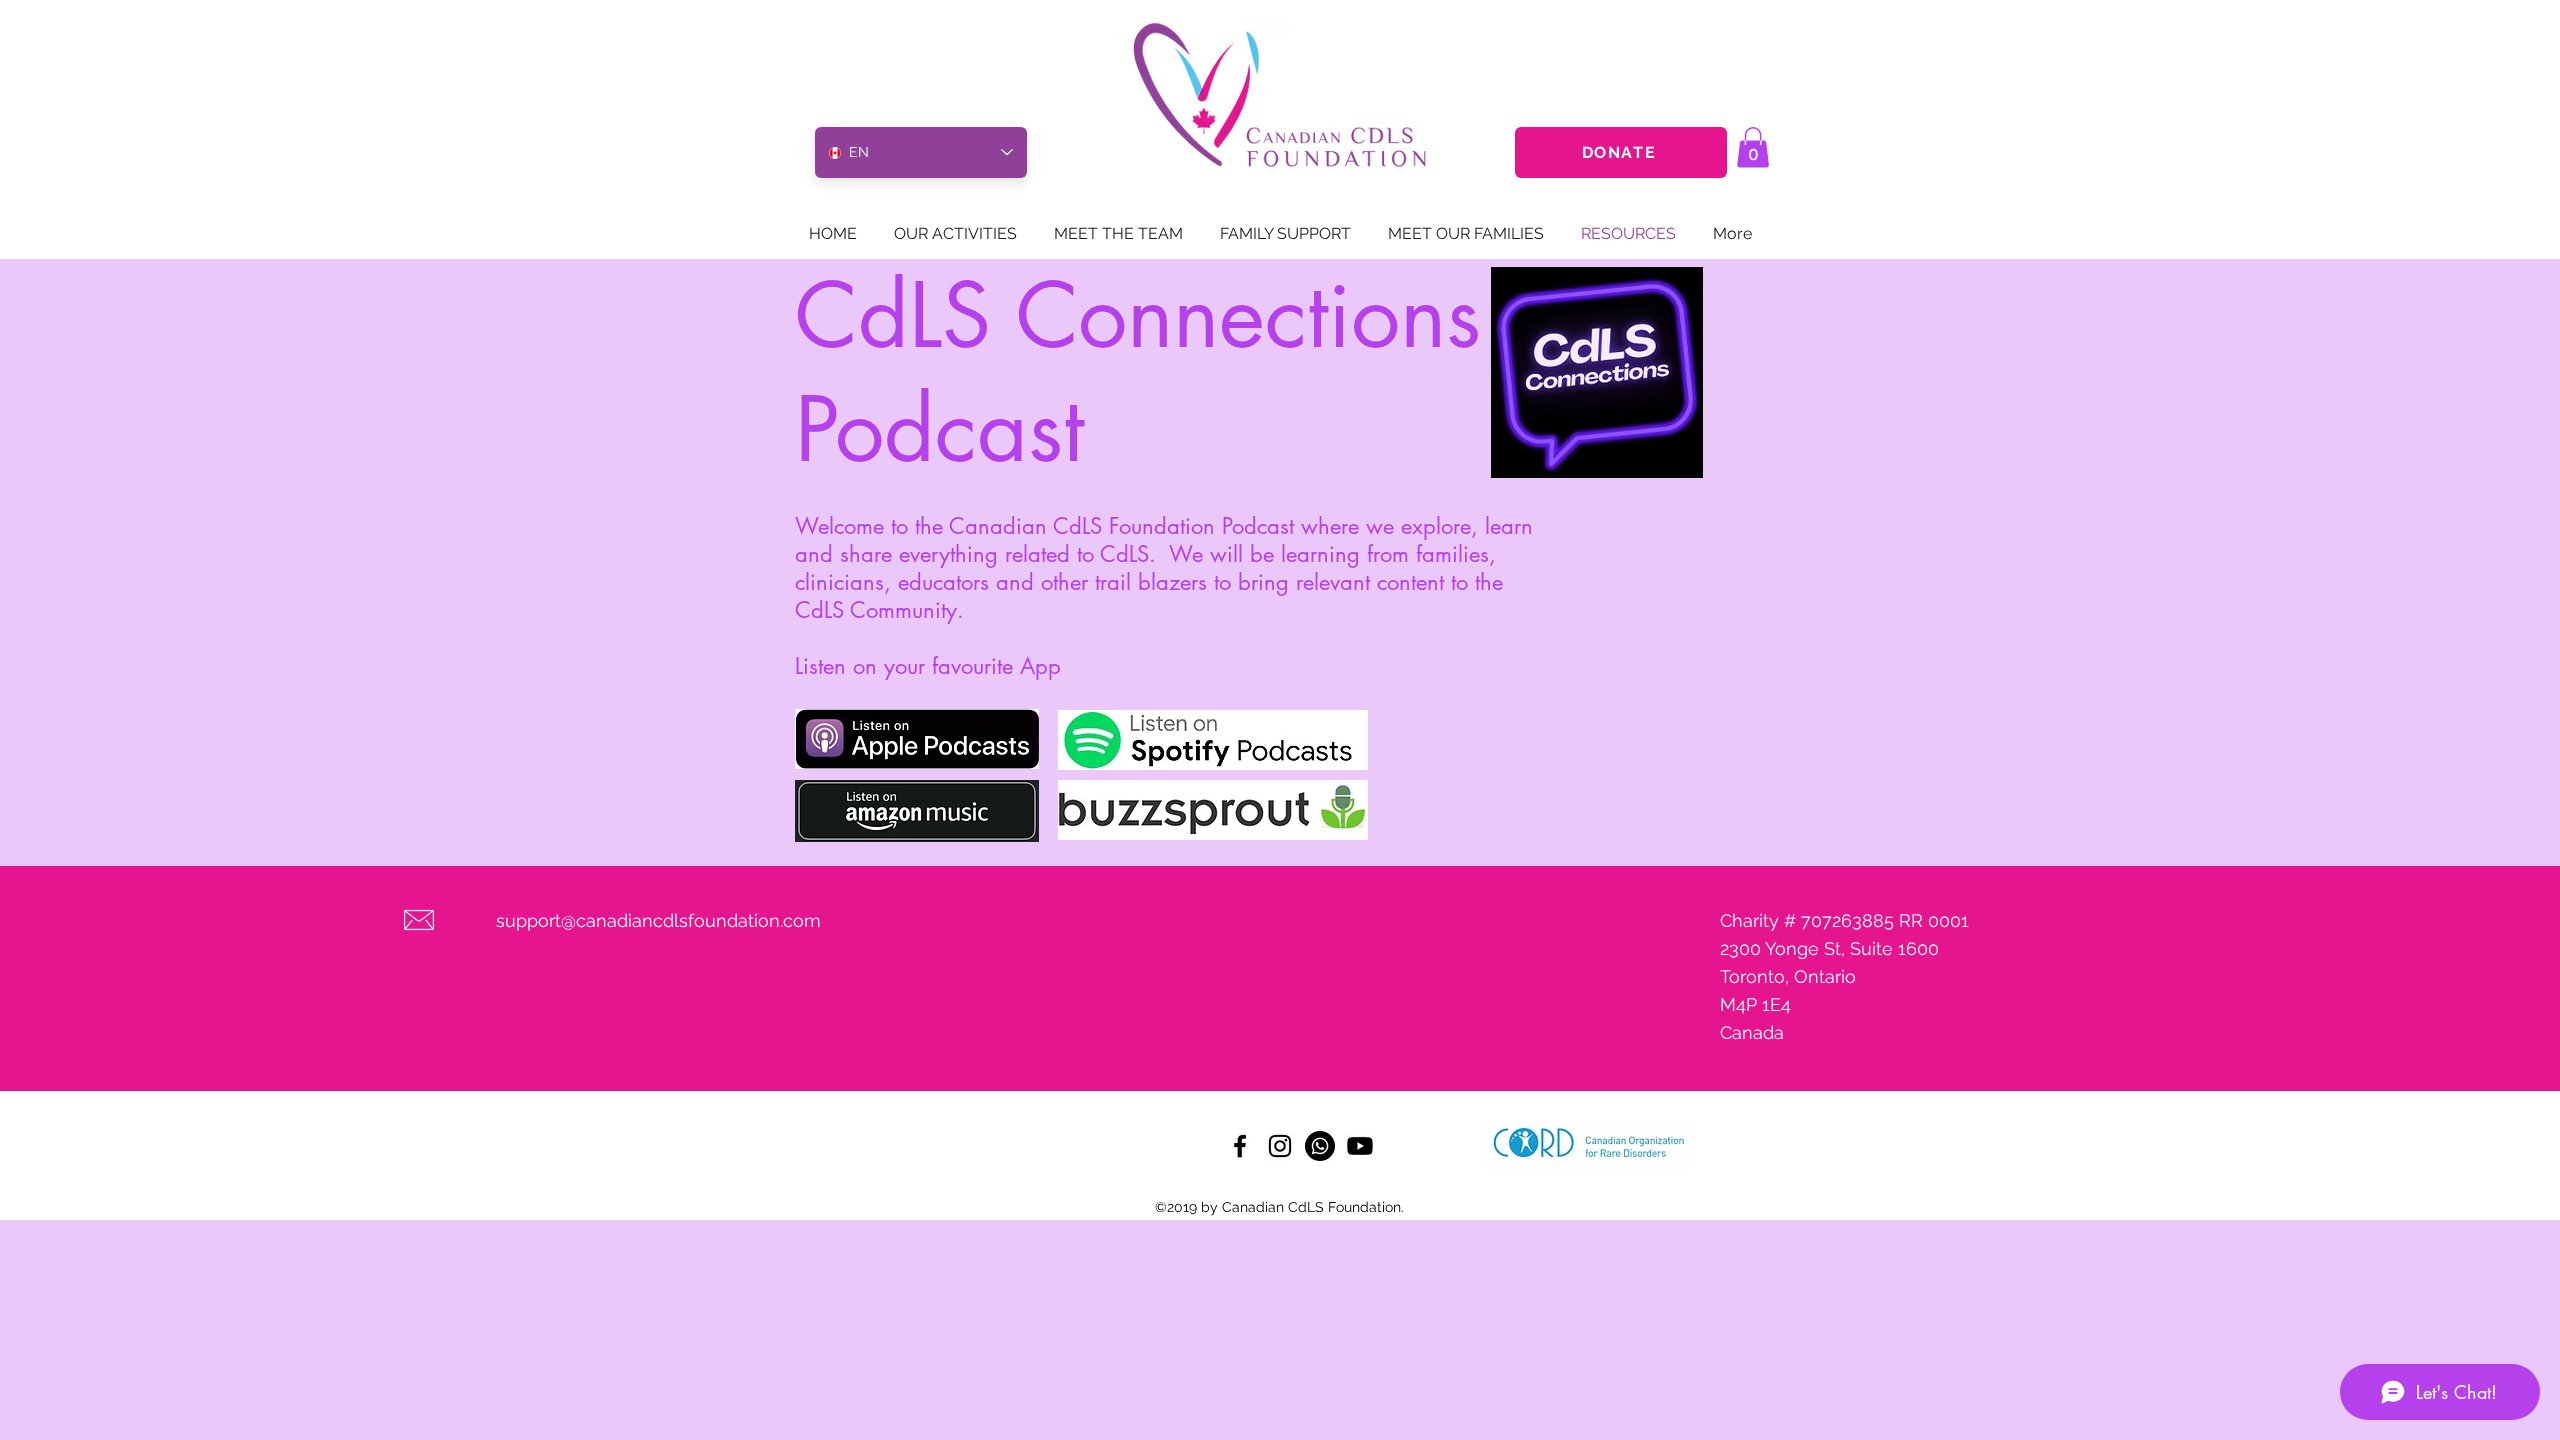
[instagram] (1280, 1146)
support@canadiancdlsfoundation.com (658, 920)
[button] (1753, 147)
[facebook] (1240, 1146)
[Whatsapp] (1320, 1146)
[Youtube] (1360, 1146)
